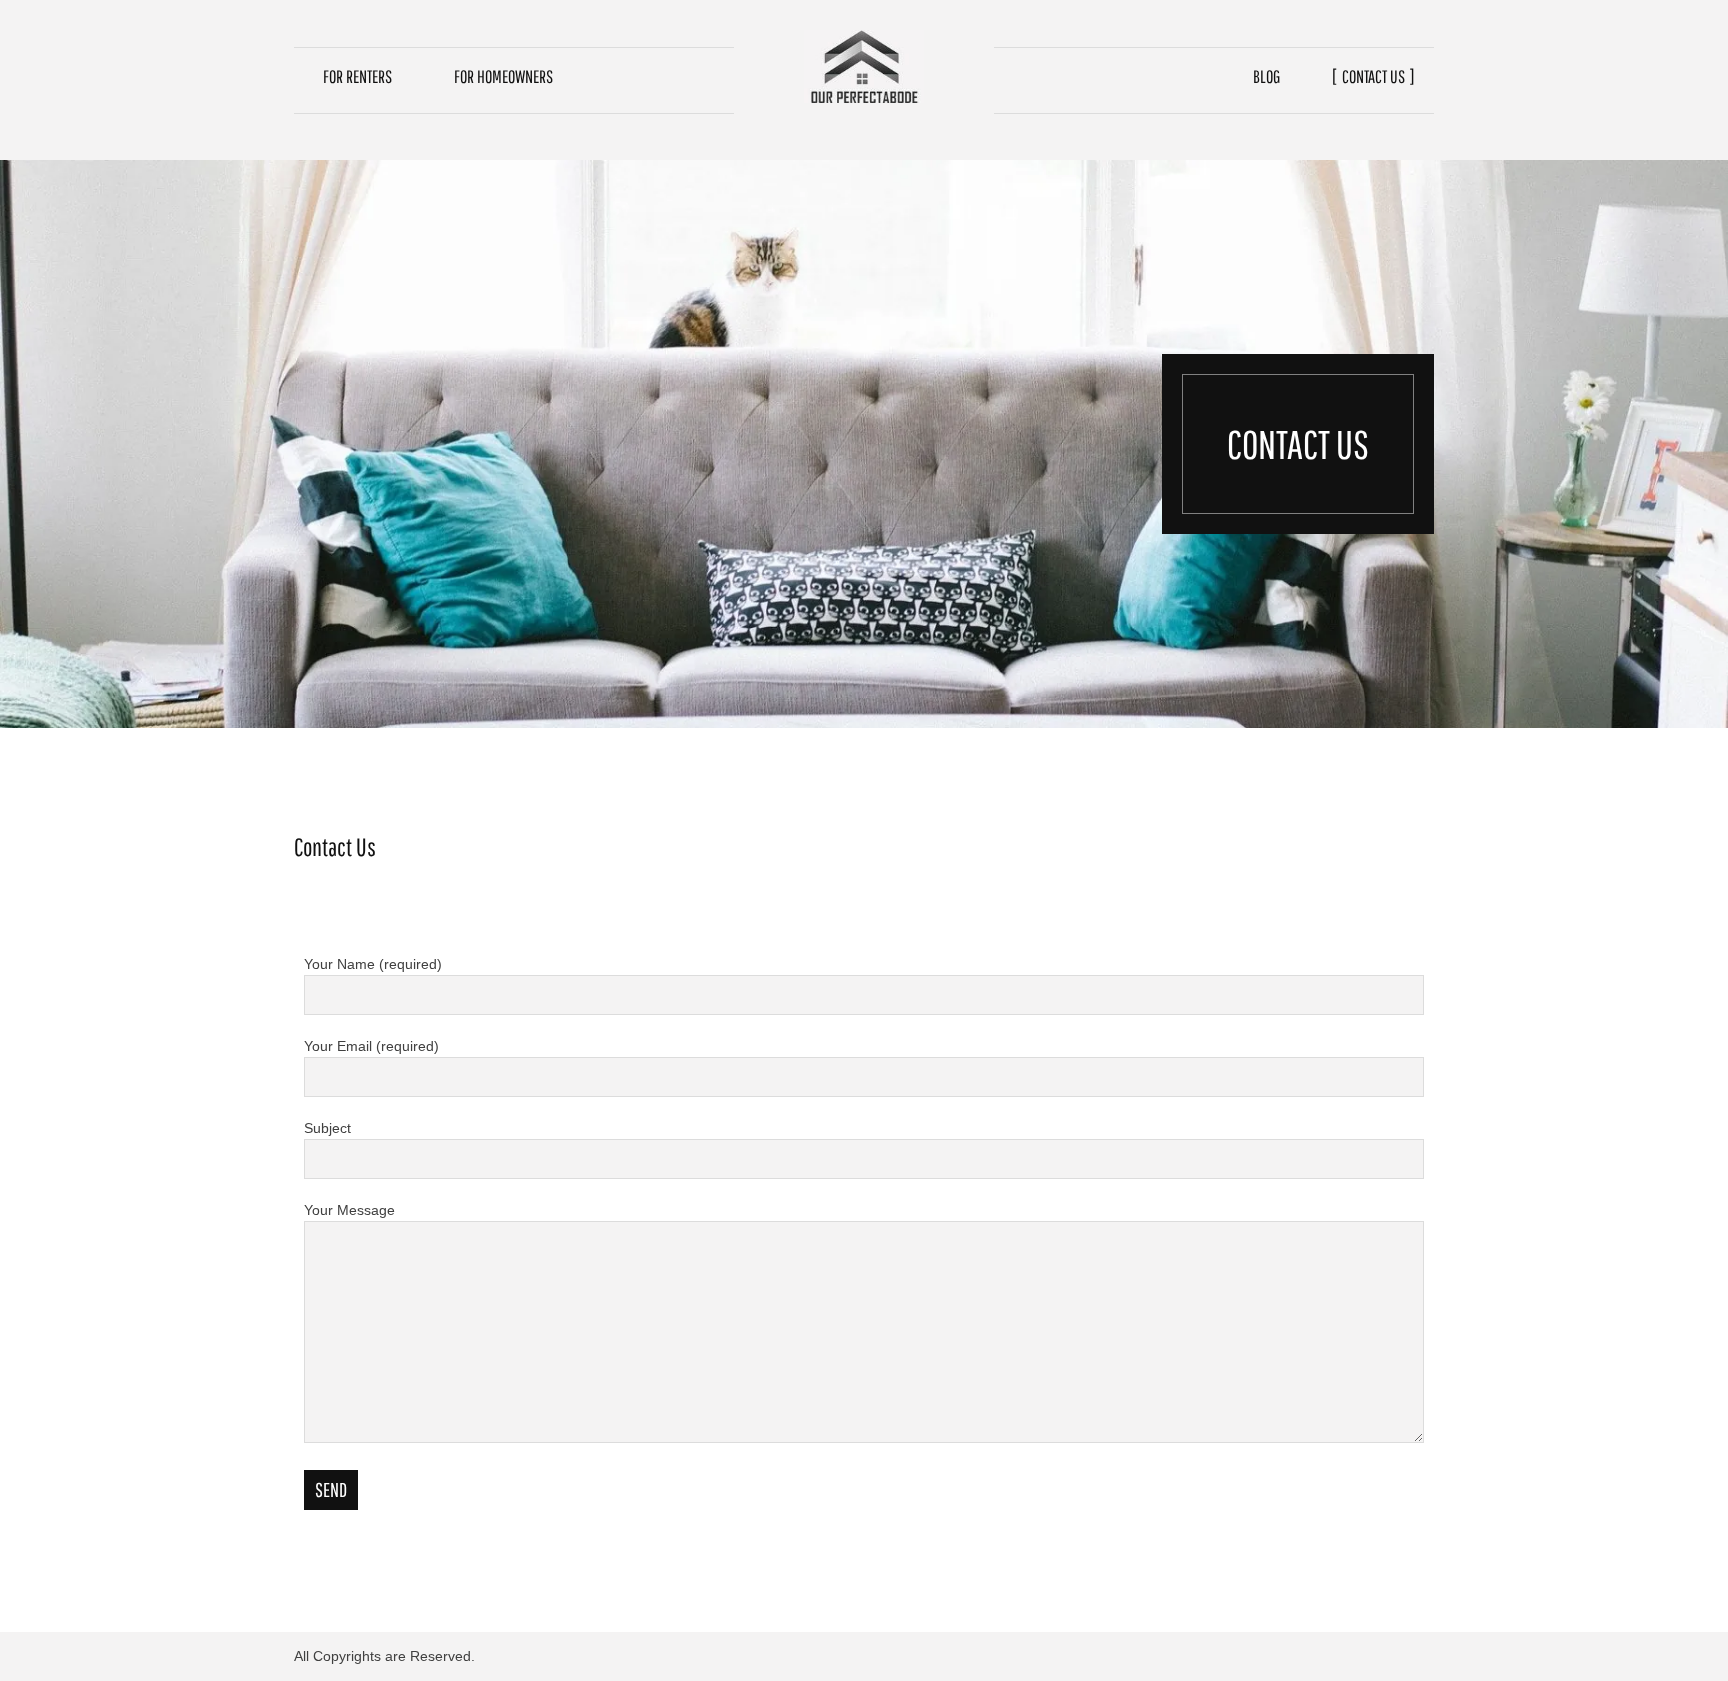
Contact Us (1373, 76)
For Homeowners (503, 76)
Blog (1266, 76)
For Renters (357, 76)
